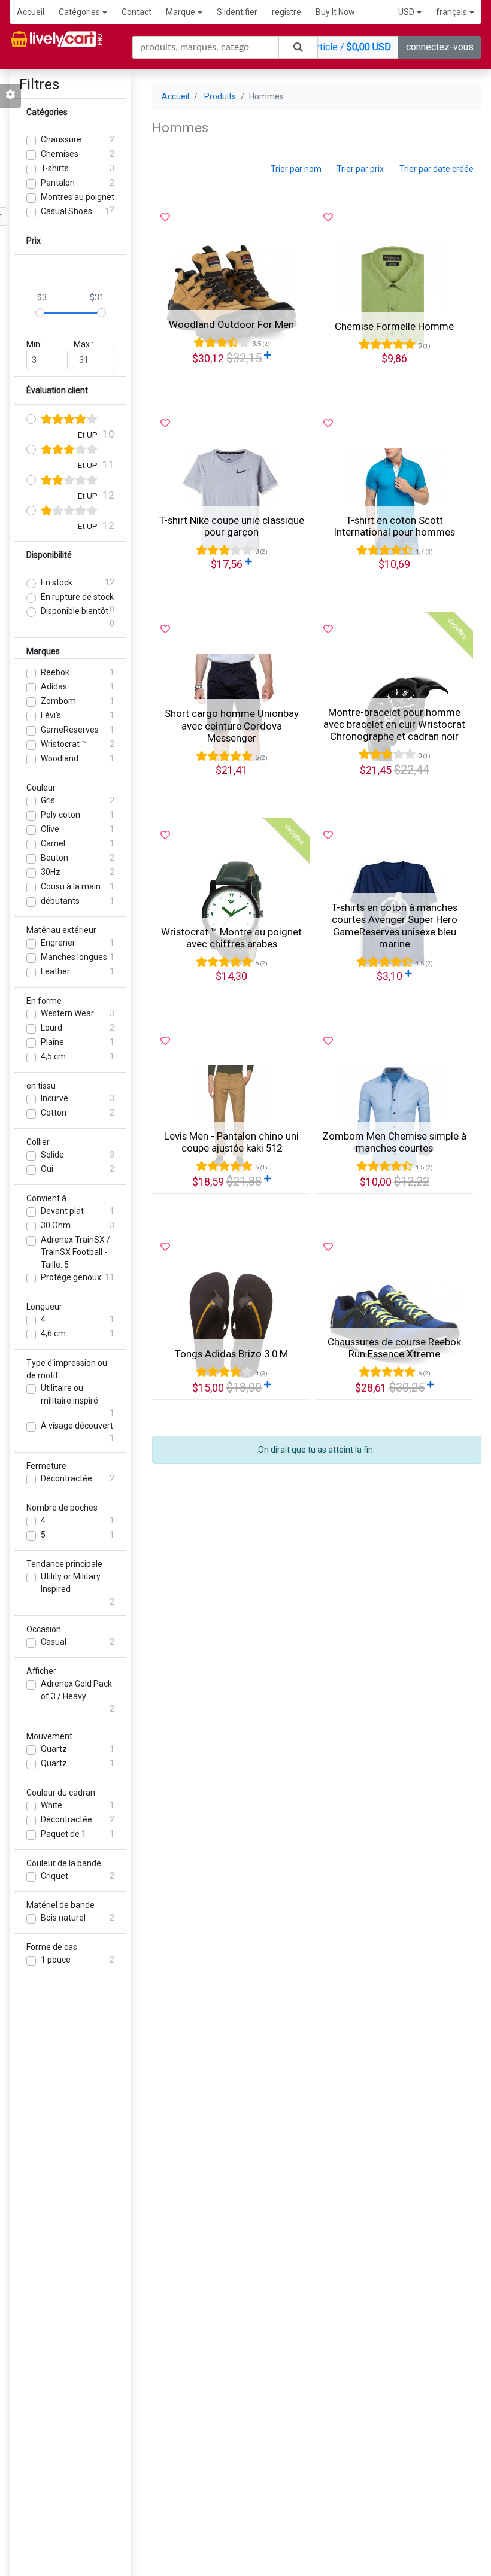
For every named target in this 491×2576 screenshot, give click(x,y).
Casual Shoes (66, 211)
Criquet (54, 1876)
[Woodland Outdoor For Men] (231, 296)
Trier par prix (360, 169)
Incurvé (54, 1098)
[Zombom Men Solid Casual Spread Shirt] (394, 1119)
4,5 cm (53, 1056)
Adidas (54, 686)
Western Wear (67, 1013)
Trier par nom (296, 169)
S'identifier (237, 12)
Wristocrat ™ (64, 744)
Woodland (60, 758)
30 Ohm (56, 1225)
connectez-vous (440, 47)
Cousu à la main (71, 886)
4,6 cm (53, 1333)
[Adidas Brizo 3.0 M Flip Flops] (231, 1325)
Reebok (55, 672)
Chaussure (61, 139)
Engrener (58, 943)
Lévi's (51, 715)
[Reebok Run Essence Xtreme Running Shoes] (394, 1325)
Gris (48, 800)
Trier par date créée (437, 169)
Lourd (51, 1028)
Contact (137, 12)
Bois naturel (63, 1918)
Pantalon (58, 183)
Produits (220, 96)
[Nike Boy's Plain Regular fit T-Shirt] (231, 502)
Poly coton (60, 815)
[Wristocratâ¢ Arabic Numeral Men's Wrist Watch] (231, 913)
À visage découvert (77, 1426)
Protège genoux (71, 1277)
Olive (50, 829)
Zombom (58, 701)
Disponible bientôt (75, 611)
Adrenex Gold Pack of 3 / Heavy (76, 1690)
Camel (53, 843)
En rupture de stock (77, 597)
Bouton (54, 858)
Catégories (79, 12)
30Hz (51, 872)
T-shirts (55, 168)
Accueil (31, 12)
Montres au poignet (78, 197)
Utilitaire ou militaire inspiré (69, 1394)
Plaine (52, 1042)
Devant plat (62, 1211)
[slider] (40, 313)
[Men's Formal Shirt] (394, 296)
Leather (55, 971)
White (51, 1805)
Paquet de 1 (63, 1834)
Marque (181, 12)
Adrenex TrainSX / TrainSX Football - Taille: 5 (75, 1252)
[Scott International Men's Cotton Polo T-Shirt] (394, 502)
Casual (54, 1642)
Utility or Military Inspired (71, 1583)
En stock (57, 582)
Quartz (54, 1749)
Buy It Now (335, 12)
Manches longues (74, 957)
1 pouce (56, 1960)
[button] (410, 12)
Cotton (54, 1113)
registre (287, 12)
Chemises (60, 154)
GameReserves (70, 730)
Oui (47, 1169)
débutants (60, 901)
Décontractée (66, 1478)
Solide (52, 1155)
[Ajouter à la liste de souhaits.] (165, 218)
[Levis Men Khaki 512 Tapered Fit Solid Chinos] (231, 1119)
